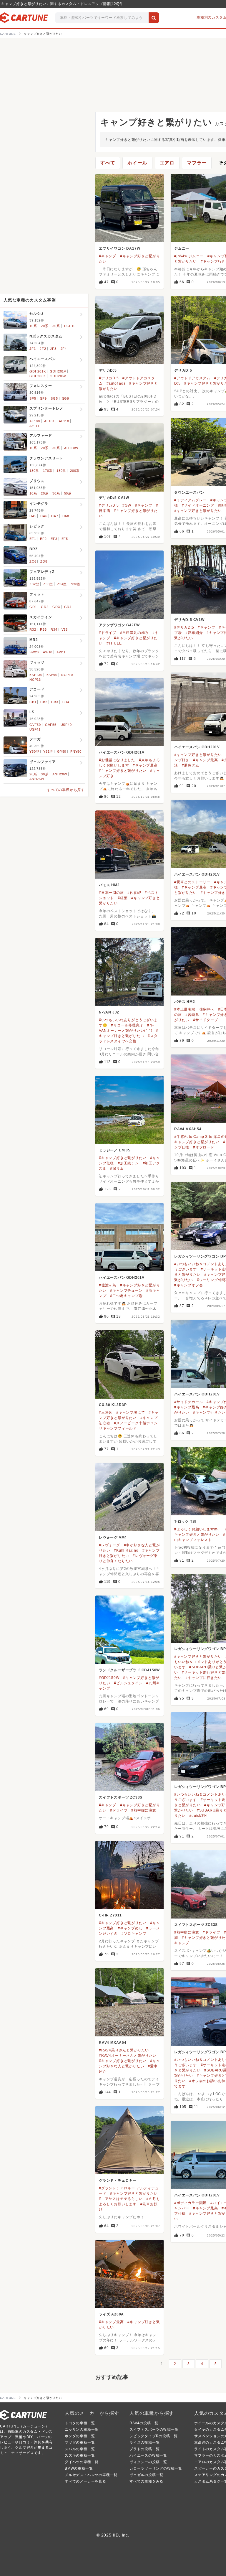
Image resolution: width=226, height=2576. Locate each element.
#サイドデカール (188, 1402)
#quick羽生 (199, 1816)
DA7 (55, 516)
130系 (34, 471)
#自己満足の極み (134, 633)
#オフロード (204, 1147)
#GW (127, 505)
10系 (33, 326)
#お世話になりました (117, 760)
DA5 (33, 516)
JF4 (64, 349)
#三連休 (106, 1413)
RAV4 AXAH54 (188, 1129)
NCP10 (67, 675)
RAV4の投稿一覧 (144, 2423)
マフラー (197, 163)
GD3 (56, 607)
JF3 (53, 349)
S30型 (76, 584)
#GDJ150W (109, 1678)
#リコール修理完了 (127, 1025)
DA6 (44, 516)
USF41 (35, 729)
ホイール (137, 163)
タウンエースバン (189, 492)
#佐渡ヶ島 (108, 1285)
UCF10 (70, 326)
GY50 (62, 751)
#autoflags (116, 383)
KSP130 (36, 675)
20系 (45, 326)
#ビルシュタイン (128, 1683)
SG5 (54, 398)
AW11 (61, 652)
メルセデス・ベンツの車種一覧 (91, 2475)
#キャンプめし (130, 1928)
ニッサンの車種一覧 (82, 2430)
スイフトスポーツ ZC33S (121, 1797)
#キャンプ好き (213, 893)
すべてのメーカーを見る (85, 2481)
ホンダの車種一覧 (80, 2436)
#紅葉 (123, 898)
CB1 (33, 702)
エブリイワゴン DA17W (119, 248)
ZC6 (33, 561)
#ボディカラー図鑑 (190, 2203)
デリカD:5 (108, 370)
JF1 (33, 349)
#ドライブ (108, 633)
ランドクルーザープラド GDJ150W (129, 1670)
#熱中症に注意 (144, 1810)
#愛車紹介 (194, 633)
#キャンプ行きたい (209, 1413)
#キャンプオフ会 (188, 1285)
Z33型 (48, 584)
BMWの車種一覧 (79, 2468)
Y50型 (34, 751)
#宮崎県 (192, 1015)
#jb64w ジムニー (189, 256)
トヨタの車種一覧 (80, 2423)
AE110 (64, 421)
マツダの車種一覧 (80, 2442)
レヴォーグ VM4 (113, 1537)
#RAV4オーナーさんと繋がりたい (128, 2056)
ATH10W (71, 448)
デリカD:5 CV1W (114, 498)
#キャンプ (108, 256)
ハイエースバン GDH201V (197, 747)
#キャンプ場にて (131, 1413)
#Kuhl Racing (126, 1550)
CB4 (66, 702)
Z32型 (34, 584)
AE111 (34, 426)
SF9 (43, 398)
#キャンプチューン (126, 1291)
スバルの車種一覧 (80, 2449)
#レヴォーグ (109, 1545)
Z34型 (62, 584)
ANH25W (37, 779)
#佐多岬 (134, 893)
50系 (68, 493)
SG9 (66, 398)
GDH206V (58, 376)
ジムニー (182, 248)
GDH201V (58, 371)
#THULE (114, 643)
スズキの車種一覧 (80, 2455)
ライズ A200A (111, 2314)
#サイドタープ (206, 1020)
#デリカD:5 (109, 378)
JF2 (43, 349)
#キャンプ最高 (206, 760)
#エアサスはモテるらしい (121, 2199)
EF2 (43, 539)
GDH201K (38, 371)
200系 (75, 471)
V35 (65, 629)
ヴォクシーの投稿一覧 (148, 2462)
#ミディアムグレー (190, 500)
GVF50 (35, 725)
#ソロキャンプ (134, 1934)
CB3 (55, 702)
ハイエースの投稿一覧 (148, 2455)
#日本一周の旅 (111, 893)
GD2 (45, 607)
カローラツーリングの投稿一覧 (156, 2468)
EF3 (54, 539)
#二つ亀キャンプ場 (126, 1296)
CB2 (44, 702)
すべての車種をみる (146, 2481)
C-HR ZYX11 (110, 1915)
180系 (61, 471)
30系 (56, 326)
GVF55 (51, 725)
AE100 (35, 421)
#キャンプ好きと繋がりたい (198, 511)
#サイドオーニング (198, 505)
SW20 (34, 652)
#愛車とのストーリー (192, 882)
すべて (108, 163)
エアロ (167, 163)
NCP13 (35, 680)
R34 (54, 629)
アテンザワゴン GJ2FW (119, 625)
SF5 (33, 398)
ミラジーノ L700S (115, 1150)
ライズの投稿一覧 (144, 2442)
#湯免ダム (191, 765)
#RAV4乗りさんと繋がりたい (124, 2050)
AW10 (48, 652)
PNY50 (76, 751)
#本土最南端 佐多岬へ (194, 1009)
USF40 (66, 725)
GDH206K (38, 376)
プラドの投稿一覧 (144, 2449)
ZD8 (44, 561)
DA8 (66, 516)
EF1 (33, 539)
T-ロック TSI (185, 1522)
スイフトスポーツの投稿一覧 (154, 2430)
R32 (33, 629)
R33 (43, 629)
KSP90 (52, 675)
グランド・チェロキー (118, 2181)
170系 (48, 471)
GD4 (68, 607)
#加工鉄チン (128, 1163)
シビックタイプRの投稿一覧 (153, 2436)
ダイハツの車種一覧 (82, 2462)
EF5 (65, 539)
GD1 (33, 607)
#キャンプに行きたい (203, 1678)
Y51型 (48, 751)
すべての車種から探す (66, 790)
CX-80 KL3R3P (113, 1405)
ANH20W (60, 774)
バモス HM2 (109, 885)
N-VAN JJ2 (109, 1012)
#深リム (117, 1168)
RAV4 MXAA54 (113, 2043)
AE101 (49, 421)
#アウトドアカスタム (192, 378)
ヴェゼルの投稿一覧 (146, 2475)
